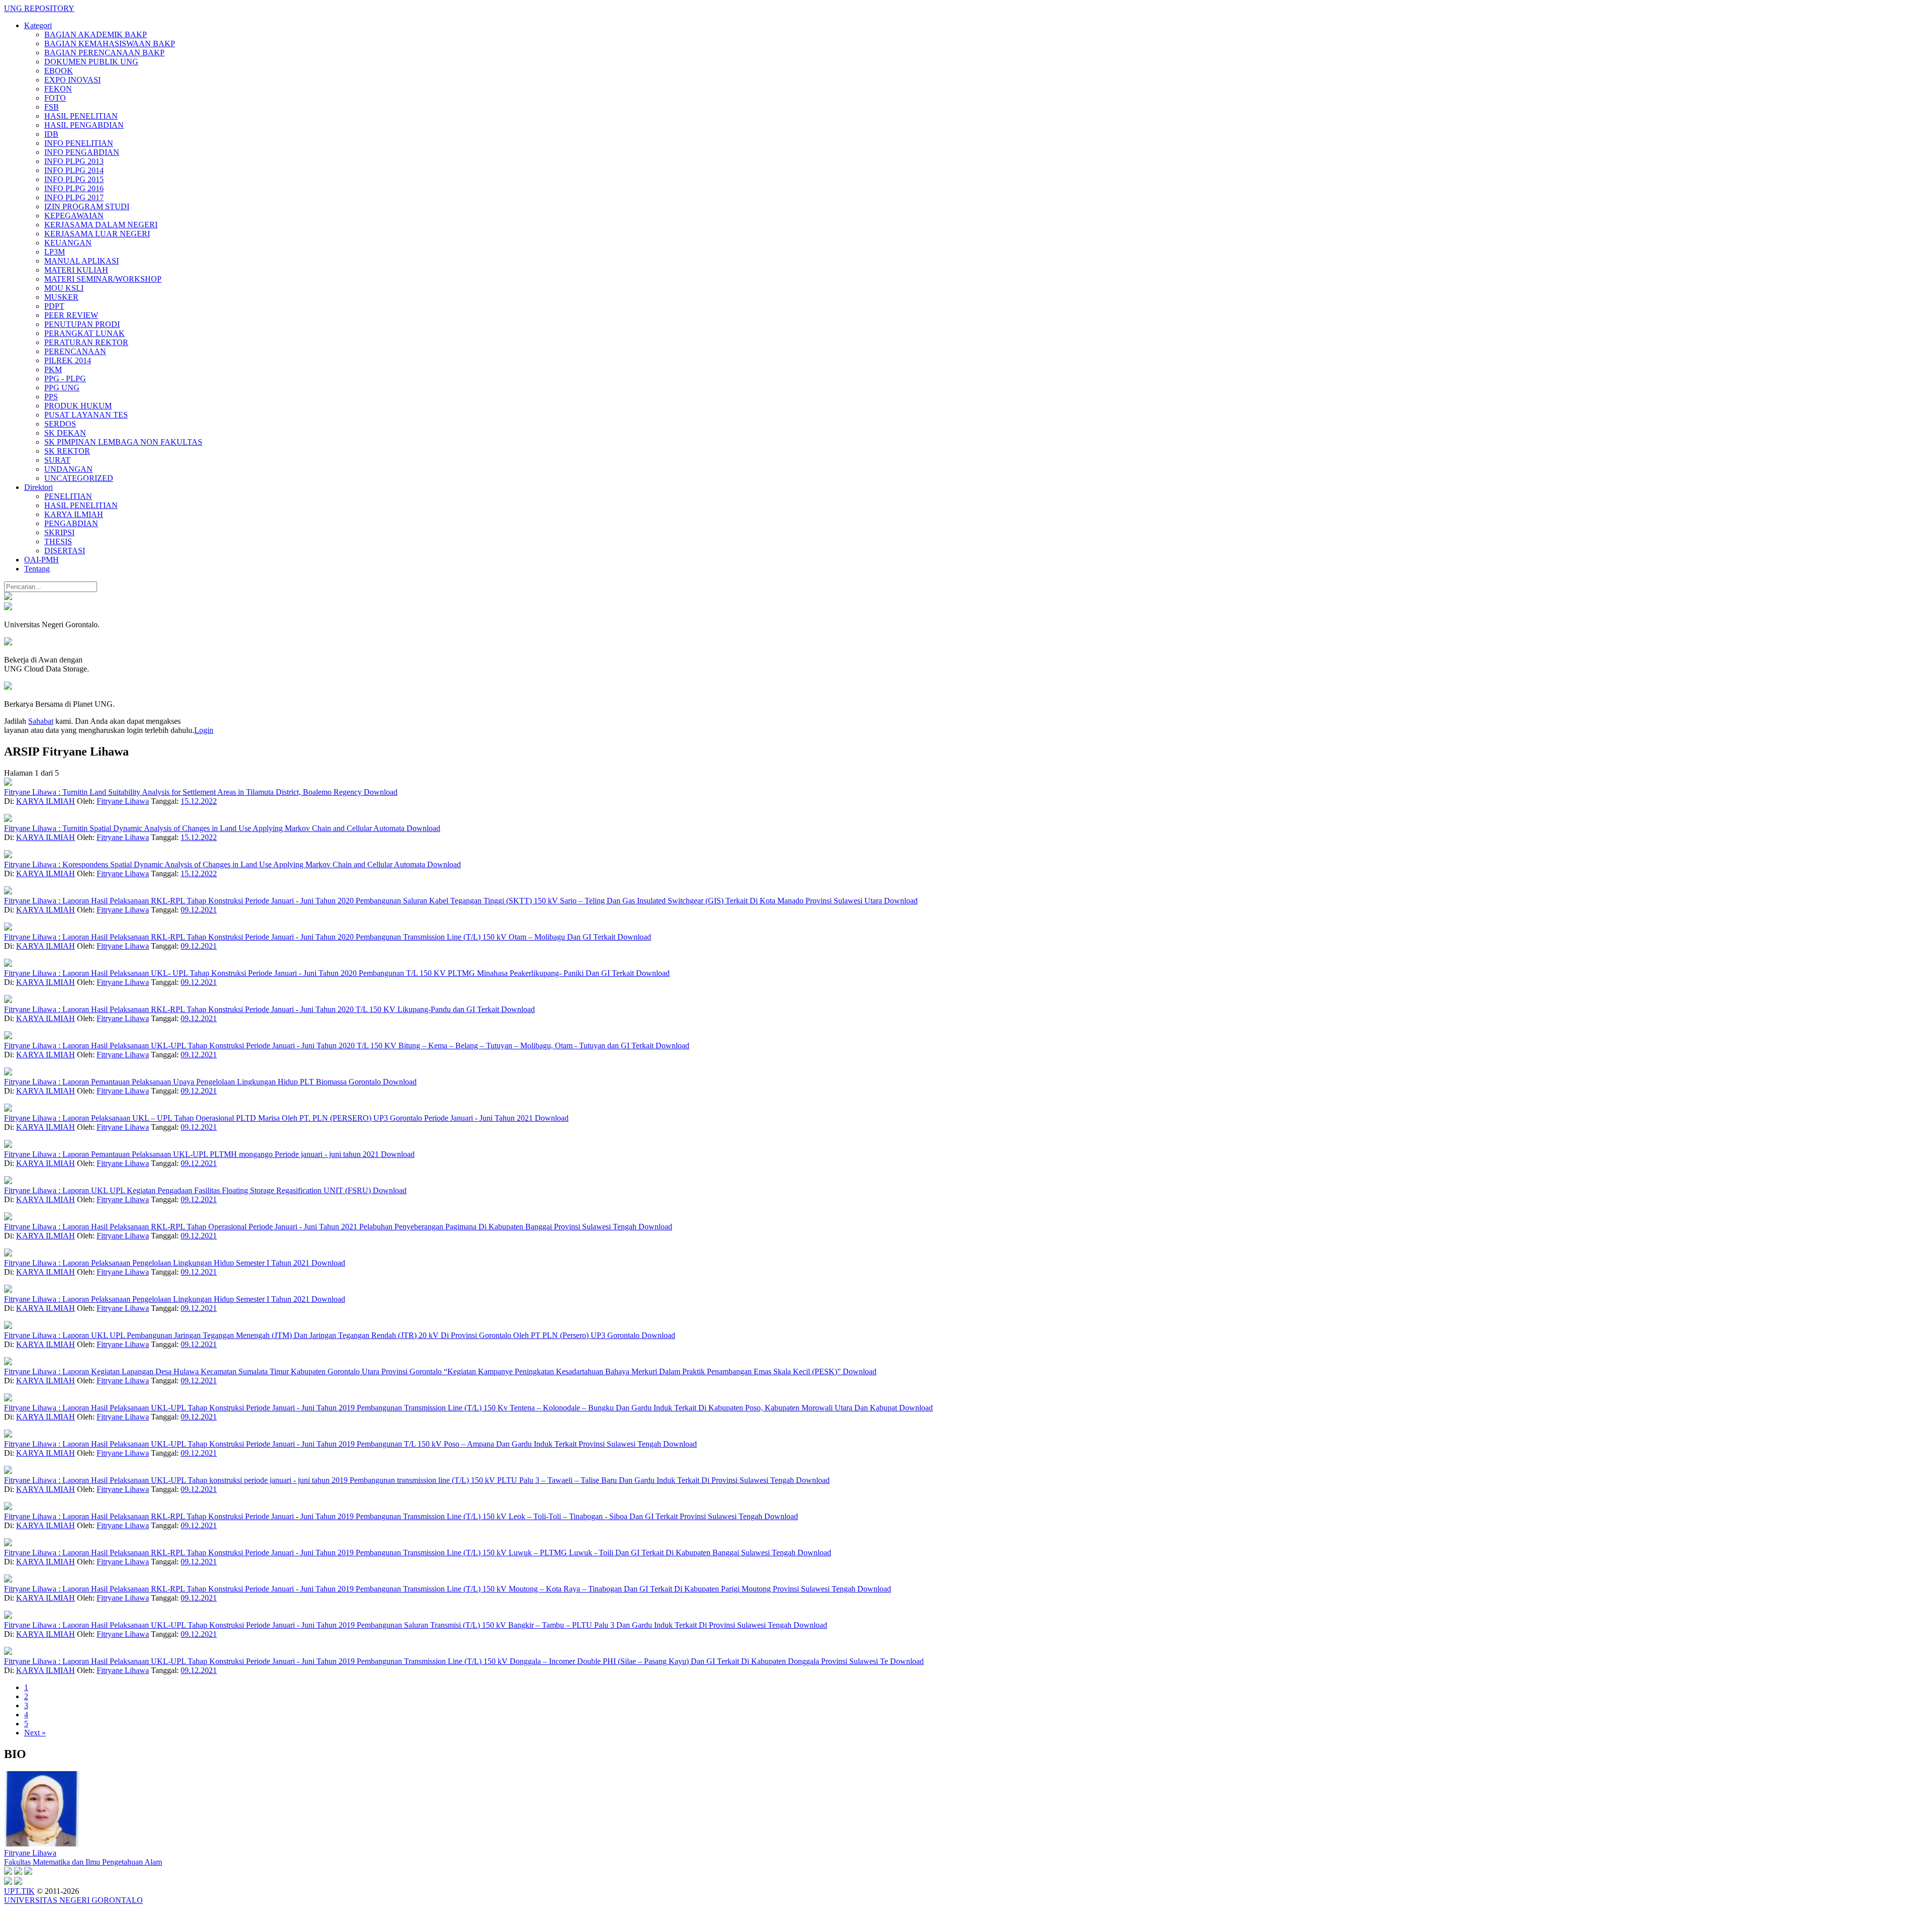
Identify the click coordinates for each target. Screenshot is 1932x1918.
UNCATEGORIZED (79, 478)
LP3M (55, 252)
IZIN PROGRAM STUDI (87, 206)
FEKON (58, 89)
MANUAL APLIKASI (82, 261)
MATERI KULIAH (76, 270)
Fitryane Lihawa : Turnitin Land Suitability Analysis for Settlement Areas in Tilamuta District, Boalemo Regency (184, 792)
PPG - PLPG (65, 379)
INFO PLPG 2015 (74, 179)
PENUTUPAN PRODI (82, 324)
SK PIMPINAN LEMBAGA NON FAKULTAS (123, 442)
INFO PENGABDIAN (82, 152)
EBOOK (59, 71)
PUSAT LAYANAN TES (86, 415)
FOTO (55, 98)
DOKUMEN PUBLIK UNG (91, 62)
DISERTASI (65, 551)
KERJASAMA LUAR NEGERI (97, 234)
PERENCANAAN (75, 351)
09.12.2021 (199, 910)
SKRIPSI (59, 532)
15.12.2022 (199, 801)
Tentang (37, 569)
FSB (52, 107)
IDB (51, 134)
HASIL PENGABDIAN (84, 125)
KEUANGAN (68, 243)
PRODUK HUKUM (78, 406)
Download (381, 792)
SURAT (57, 460)
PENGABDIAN (71, 523)
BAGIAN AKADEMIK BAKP (96, 34)
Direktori (38, 487)
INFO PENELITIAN (79, 143)
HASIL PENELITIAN (81, 116)
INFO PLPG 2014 (74, 170)
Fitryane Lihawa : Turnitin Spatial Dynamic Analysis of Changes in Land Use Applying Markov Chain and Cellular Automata (205, 828)
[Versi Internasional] (8, 597)
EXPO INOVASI (72, 80)
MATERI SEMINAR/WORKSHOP (103, 279)
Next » (35, 1733)
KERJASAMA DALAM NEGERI (101, 225)
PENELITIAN (68, 496)
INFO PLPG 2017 (74, 197)
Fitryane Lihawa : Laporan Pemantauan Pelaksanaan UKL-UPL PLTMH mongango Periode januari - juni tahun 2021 (192, 1154)
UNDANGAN (68, 469)
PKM (53, 369)
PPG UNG (62, 388)
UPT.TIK (19, 1891)
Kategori (38, 25)
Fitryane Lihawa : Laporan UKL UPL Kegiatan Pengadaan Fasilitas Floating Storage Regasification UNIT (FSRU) (188, 1190)
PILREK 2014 (68, 360)
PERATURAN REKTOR (86, 342)
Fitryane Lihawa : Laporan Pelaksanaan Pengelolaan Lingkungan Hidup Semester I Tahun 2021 (158, 1263)
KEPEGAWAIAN (74, 216)
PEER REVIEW (71, 315)
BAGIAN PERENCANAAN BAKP (104, 53)
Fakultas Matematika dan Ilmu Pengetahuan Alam (83, 1862)
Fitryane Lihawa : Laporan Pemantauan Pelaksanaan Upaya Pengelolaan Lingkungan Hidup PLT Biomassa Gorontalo (193, 1082)
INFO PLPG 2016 (74, 188)
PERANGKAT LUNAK (85, 333)
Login (204, 730)
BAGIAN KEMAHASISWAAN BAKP (110, 44)
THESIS (58, 541)
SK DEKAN (65, 433)
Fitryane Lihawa (123, 801)
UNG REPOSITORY (39, 8)
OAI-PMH (42, 560)
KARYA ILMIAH (74, 514)
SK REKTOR (67, 451)
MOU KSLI (64, 288)
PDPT (54, 306)
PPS (51, 397)
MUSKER (61, 297)
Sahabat (41, 721)
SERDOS (60, 424)
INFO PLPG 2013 (74, 161)
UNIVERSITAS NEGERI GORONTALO (73, 1900)
